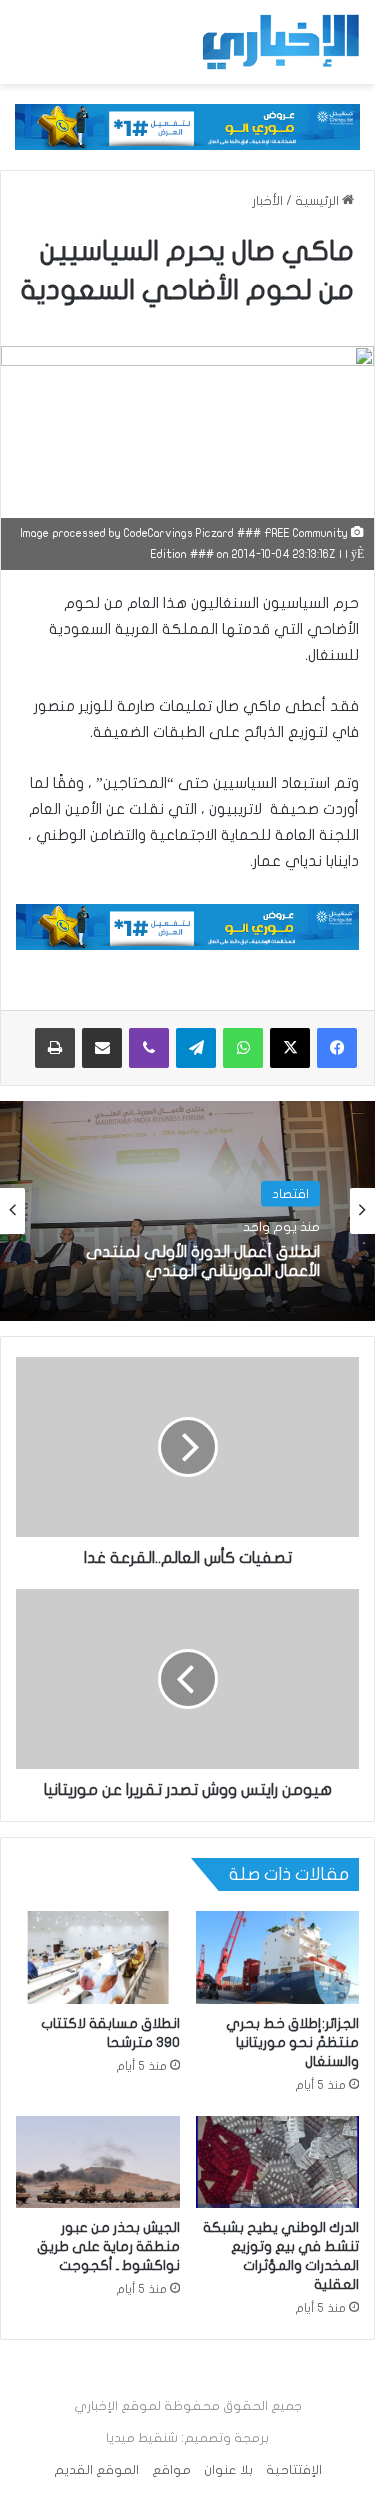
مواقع (171, 2470)
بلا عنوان (228, 2470)
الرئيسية (318, 201)
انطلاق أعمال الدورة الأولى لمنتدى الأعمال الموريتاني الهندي (203, 1261)
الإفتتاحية (294, 2470)
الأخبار (267, 201)
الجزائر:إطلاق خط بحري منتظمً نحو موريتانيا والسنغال (292, 2042)
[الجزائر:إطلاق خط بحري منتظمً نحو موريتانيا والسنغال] (278, 1957)
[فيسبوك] (337, 1048)
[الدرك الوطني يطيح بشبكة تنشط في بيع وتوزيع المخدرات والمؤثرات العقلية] (278, 2162)
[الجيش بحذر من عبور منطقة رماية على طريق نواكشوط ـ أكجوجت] (98, 2162)
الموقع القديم (96, 2470)
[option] (187, 1211)
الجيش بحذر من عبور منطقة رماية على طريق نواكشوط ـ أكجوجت (108, 2246)
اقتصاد (290, 1194)
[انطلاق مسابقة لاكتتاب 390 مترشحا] (98, 1957)
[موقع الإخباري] (280, 42)
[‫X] (290, 1048)
